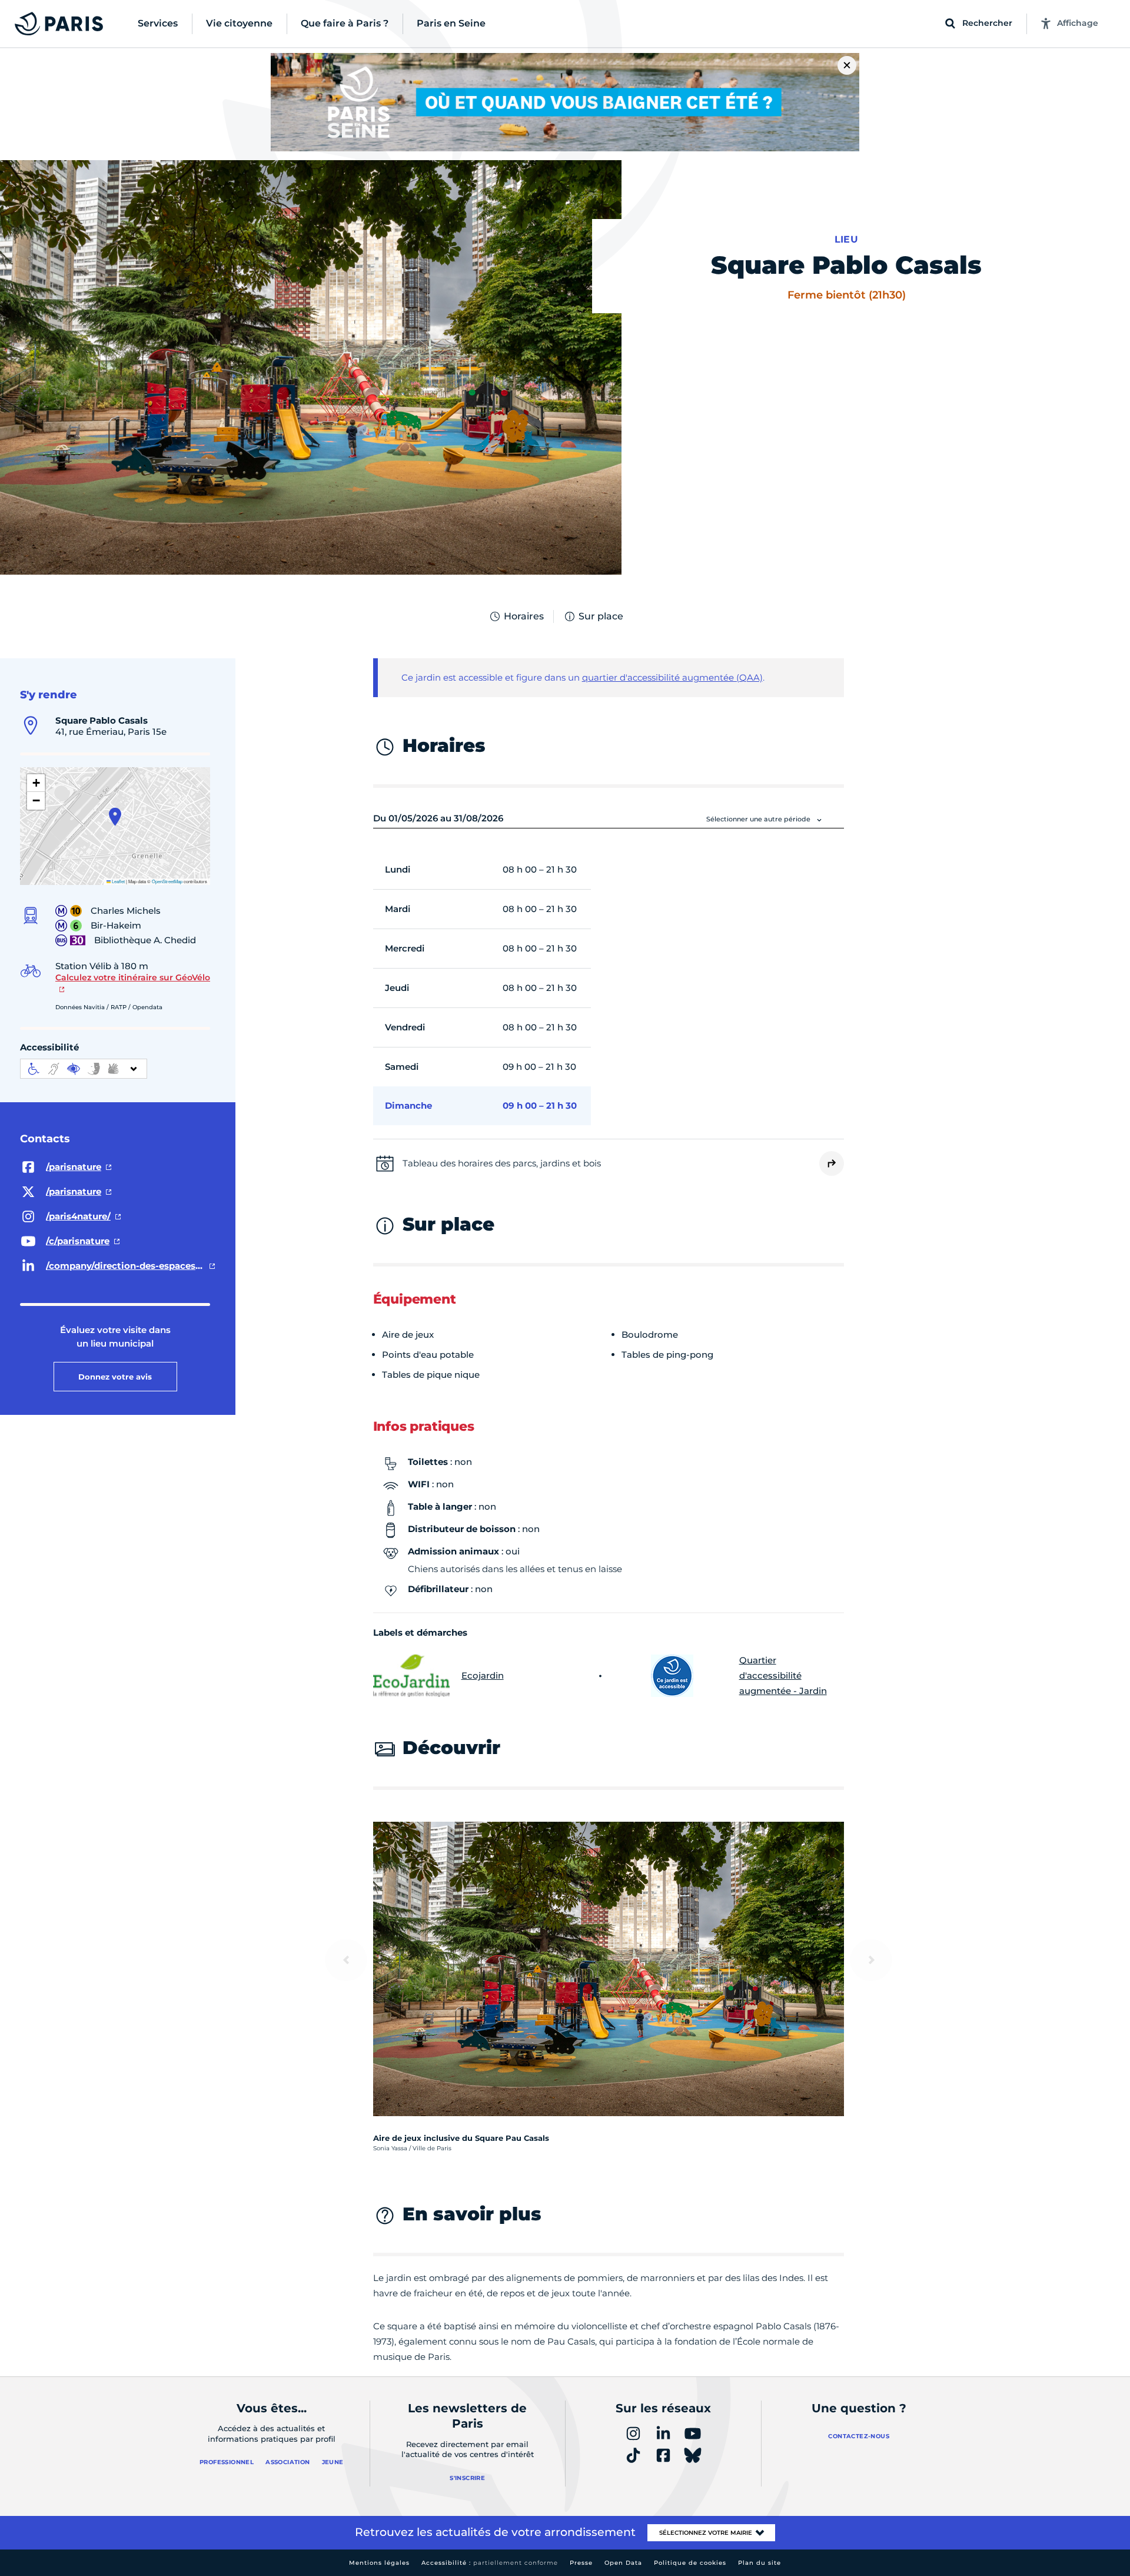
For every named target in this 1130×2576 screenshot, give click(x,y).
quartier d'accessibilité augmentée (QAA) (672, 677)
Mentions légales (379, 2563)
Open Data (623, 2563)
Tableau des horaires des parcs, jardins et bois (502, 1163)
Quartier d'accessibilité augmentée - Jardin (783, 1675)
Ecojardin (483, 1675)
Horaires (524, 616)
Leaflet (118, 881)
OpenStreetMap (167, 881)
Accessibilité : (490, 2563)
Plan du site (760, 2563)
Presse (581, 2563)
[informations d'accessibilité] (84, 1069)
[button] (115, 817)
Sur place (601, 616)
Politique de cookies (690, 2563)
